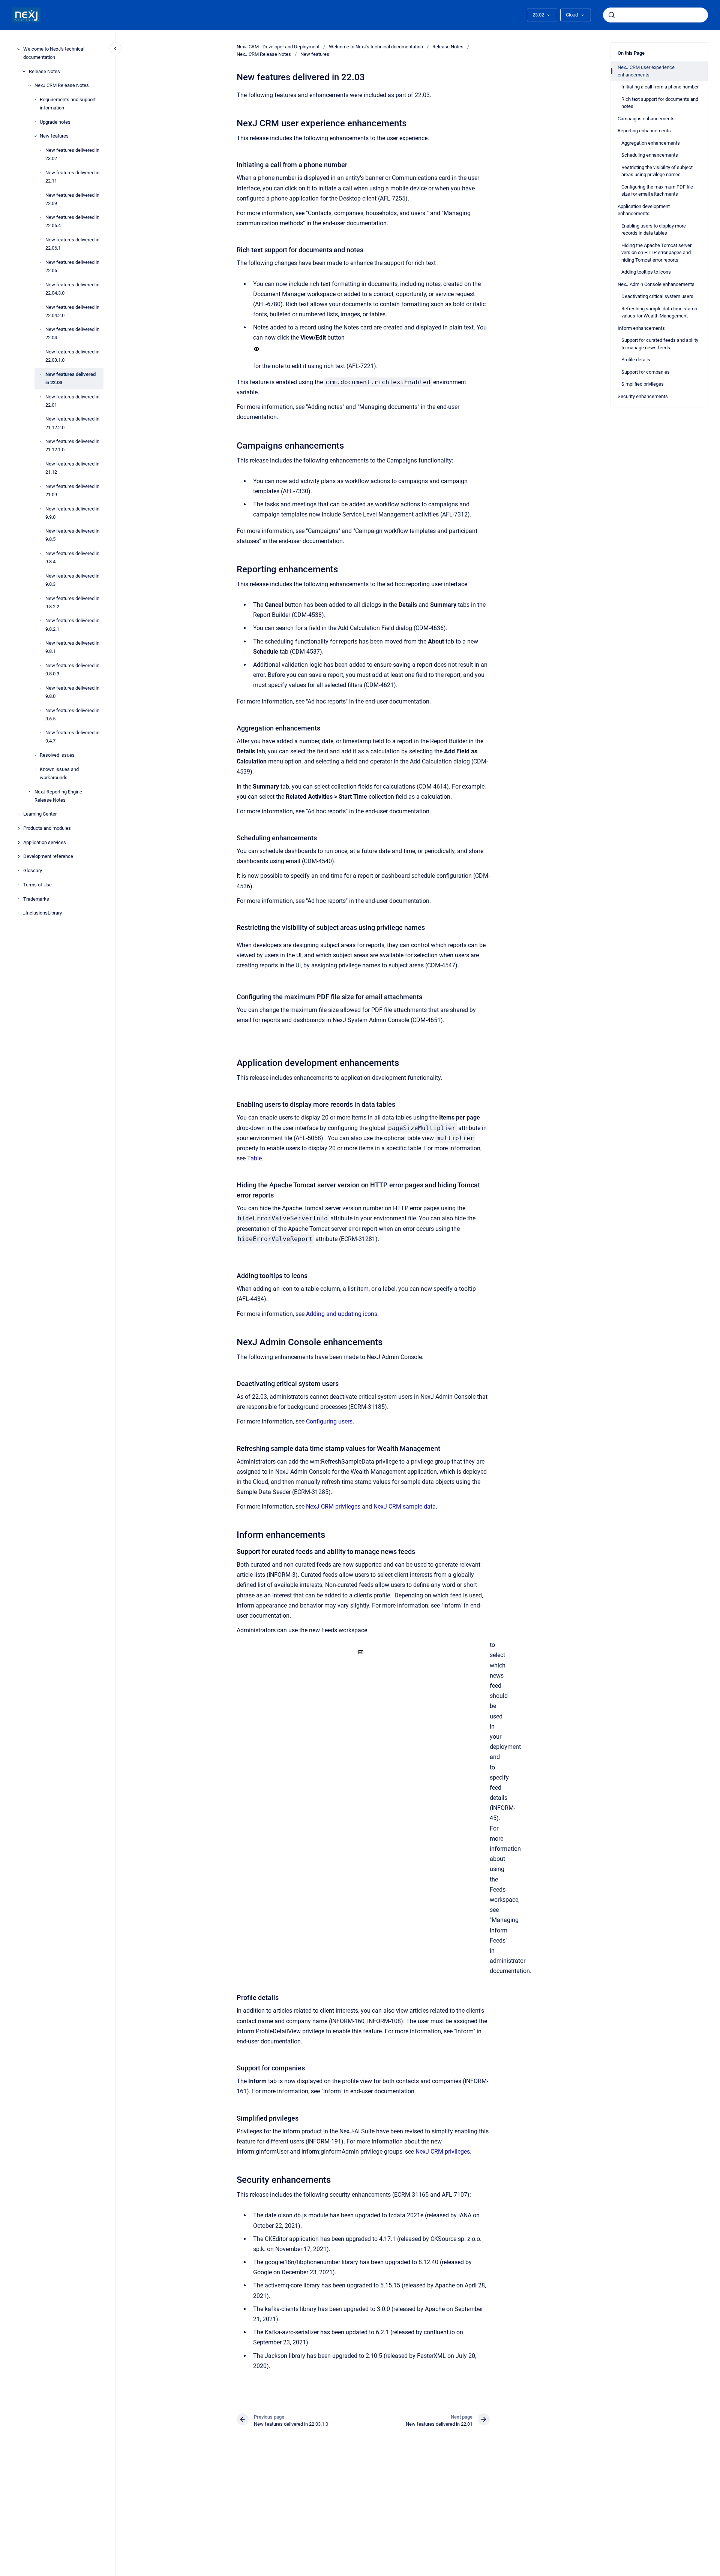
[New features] (35, 136)
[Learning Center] (19, 814)
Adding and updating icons (342, 1314)
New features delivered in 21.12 (72, 468)
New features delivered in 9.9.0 (72, 513)
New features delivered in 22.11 (72, 177)
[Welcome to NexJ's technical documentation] (19, 49)
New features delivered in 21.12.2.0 (72, 423)
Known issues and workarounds (59, 773)
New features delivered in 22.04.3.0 (72, 289)
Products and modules (47, 828)
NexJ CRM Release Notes (62, 85)
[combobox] (655, 15)
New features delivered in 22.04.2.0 (72, 311)
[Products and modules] (19, 828)
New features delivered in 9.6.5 (72, 715)
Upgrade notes (55, 122)
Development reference (48, 857)
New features (54, 136)
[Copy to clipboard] (233, 122)
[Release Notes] (24, 71)
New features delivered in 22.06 (72, 266)
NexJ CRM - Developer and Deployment (278, 47)
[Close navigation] (115, 48)
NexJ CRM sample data (405, 1507)
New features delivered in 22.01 (72, 401)
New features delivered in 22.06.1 (72, 244)
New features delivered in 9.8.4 (72, 558)
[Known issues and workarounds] (35, 769)
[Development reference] (19, 856)
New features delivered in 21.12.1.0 (72, 445)
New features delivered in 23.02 (72, 154)
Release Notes (44, 71)
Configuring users (329, 1421)
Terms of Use (37, 885)
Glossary (33, 870)
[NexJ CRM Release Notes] (30, 85)
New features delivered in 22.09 (72, 199)
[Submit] (612, 15)
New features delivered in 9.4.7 (72, 737)
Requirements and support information (68, 104)
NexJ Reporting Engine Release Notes (58, 796)
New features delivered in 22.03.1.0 (72, 356)
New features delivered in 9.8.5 (72, 535)
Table (254, 1158)
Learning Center (40, 814)
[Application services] (19, 843)
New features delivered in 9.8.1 (72, 647)
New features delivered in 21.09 (72, 490)
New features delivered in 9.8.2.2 (72, 602)
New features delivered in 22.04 (72, 333)
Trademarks (36, 899)
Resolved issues (57, 755)
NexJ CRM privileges (333, 1507)
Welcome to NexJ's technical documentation (54, 53)
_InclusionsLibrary (43, 913)
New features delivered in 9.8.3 (72, 580)
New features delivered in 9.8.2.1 (72, 625)
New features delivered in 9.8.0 (72, 692)
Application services (45, 842)
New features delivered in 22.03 (70, 378)
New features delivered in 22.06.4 (72, 221)
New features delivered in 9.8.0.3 (72, 670)
